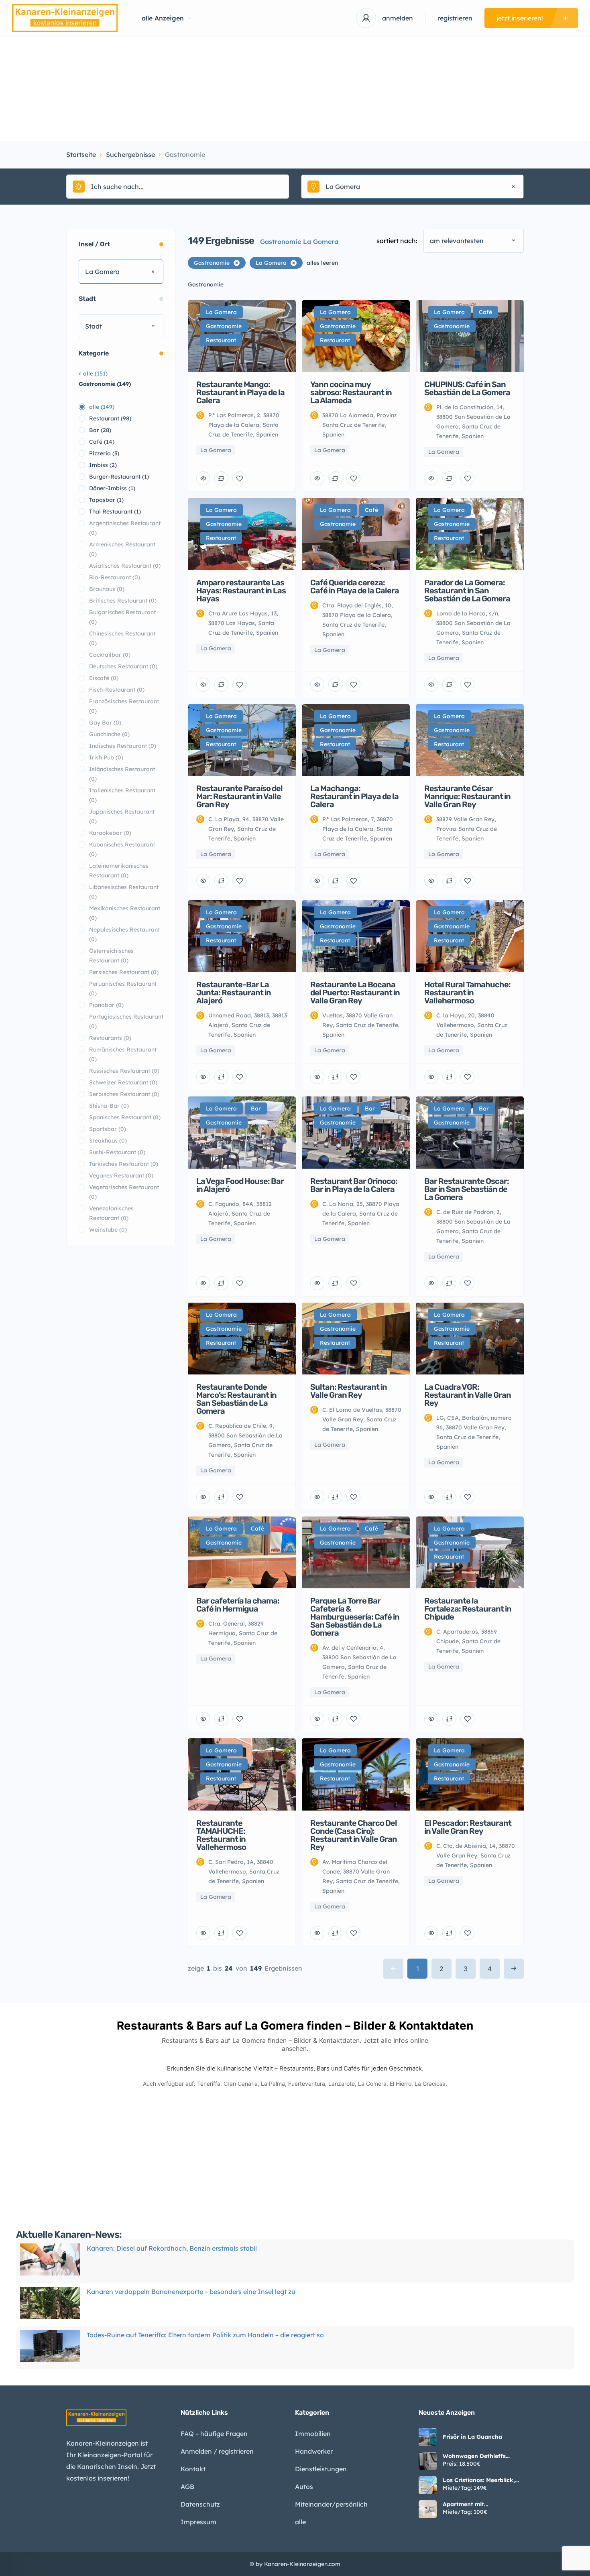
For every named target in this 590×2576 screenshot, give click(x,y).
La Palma (273, 2084)
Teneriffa (209, 2084)
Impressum (198, 2522)
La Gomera (372, 2084)
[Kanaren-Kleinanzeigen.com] (65, 18)
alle (300, 2522)
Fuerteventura (307, 2084)
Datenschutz (200, 2504)
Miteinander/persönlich (331, 2504)
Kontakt (193, 2469)
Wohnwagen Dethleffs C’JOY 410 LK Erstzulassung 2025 (483, 2456)
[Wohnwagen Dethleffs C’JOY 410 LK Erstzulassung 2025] (428, 2461)
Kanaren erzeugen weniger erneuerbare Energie (160, 2337)
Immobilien (313, 2434)
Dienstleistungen (321, 2469)
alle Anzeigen (163, 18)
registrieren (455, 18)
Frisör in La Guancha (472, 2437)
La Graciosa (430, 2084)
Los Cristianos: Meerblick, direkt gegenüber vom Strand (479, 2480)
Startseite (81, 154)
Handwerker (314, 2451)
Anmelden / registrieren (217, 2451)
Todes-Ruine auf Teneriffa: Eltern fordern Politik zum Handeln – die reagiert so (205, 2294)
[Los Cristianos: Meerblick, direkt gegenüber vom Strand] (428, 2485)
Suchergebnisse (130, 154)
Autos (304, 2487)
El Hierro (401, 2084)
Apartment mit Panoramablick (464, 2504)
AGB (187, 2487)
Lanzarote (342, 2084)
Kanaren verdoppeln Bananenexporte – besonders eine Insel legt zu (191, 2250)
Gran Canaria (241, 2084)
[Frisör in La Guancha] (428, 2437)
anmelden (398, 18)
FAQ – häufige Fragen (214, 2434)
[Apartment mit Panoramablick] (428, 2509)
